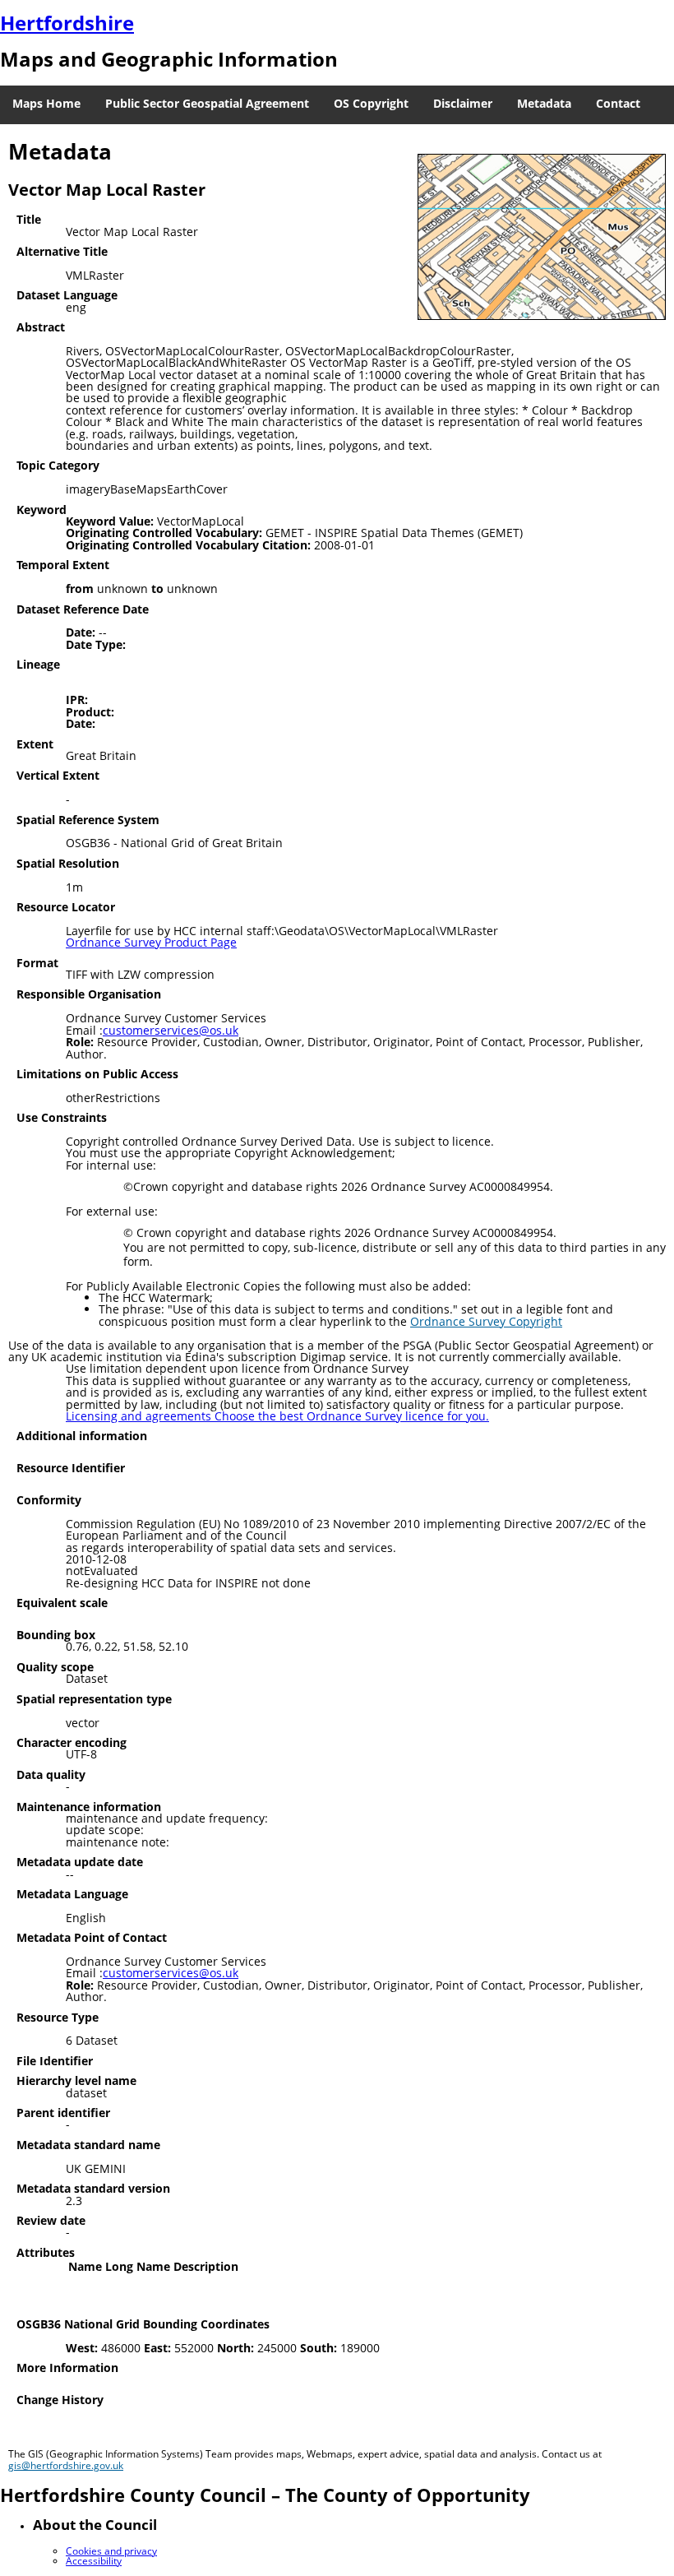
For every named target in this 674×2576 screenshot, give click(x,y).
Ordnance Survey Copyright (486, 1321)
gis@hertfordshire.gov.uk (66, 2465)
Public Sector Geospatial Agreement (207, 103)
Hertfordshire (67, 23)
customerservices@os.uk (171, 1030)
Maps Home (46, 103)
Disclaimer (463, 103)
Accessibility (94, 2561)
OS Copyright (371, 103)
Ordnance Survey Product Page (151, 942)
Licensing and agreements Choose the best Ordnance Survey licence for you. (277, 1416)
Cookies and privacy (111, 2551)
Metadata (544, 103)
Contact (618, 103)
